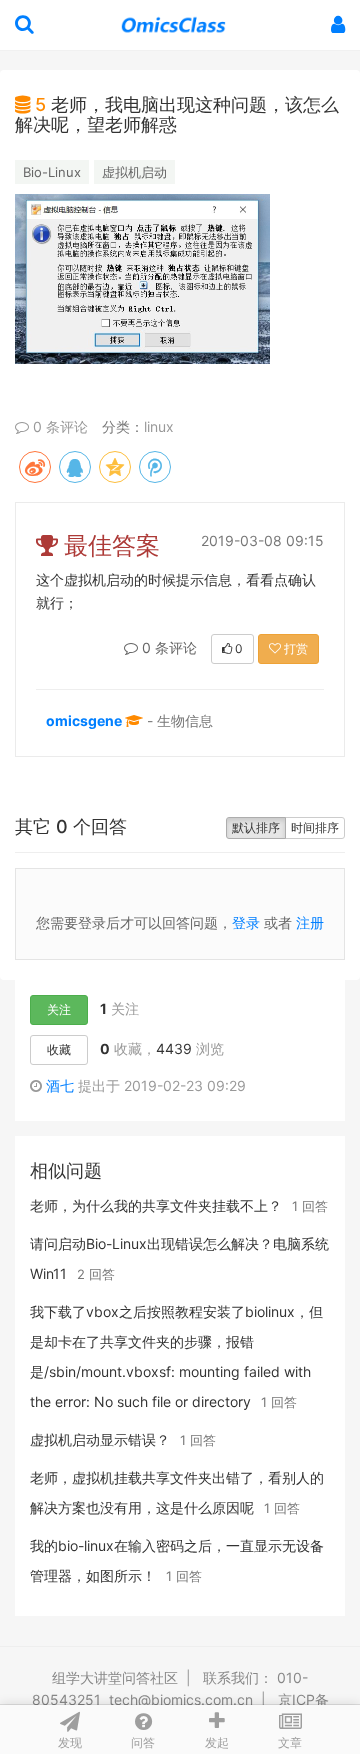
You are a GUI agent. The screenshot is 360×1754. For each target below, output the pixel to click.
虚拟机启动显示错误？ (100, 1439)
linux (159, 426)
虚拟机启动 (134, 172)
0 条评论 (58, 426)
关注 (59, 1009)
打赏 (294, 648)
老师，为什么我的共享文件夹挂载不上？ (156, 1205)
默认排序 (256, 827)
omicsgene (84, 720)
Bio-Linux (52, 172)
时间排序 (315, 827)
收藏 (59, 1049)
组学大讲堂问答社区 (115, 1677)
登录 (246, 922)
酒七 (60, 1085)
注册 (310, 922)
